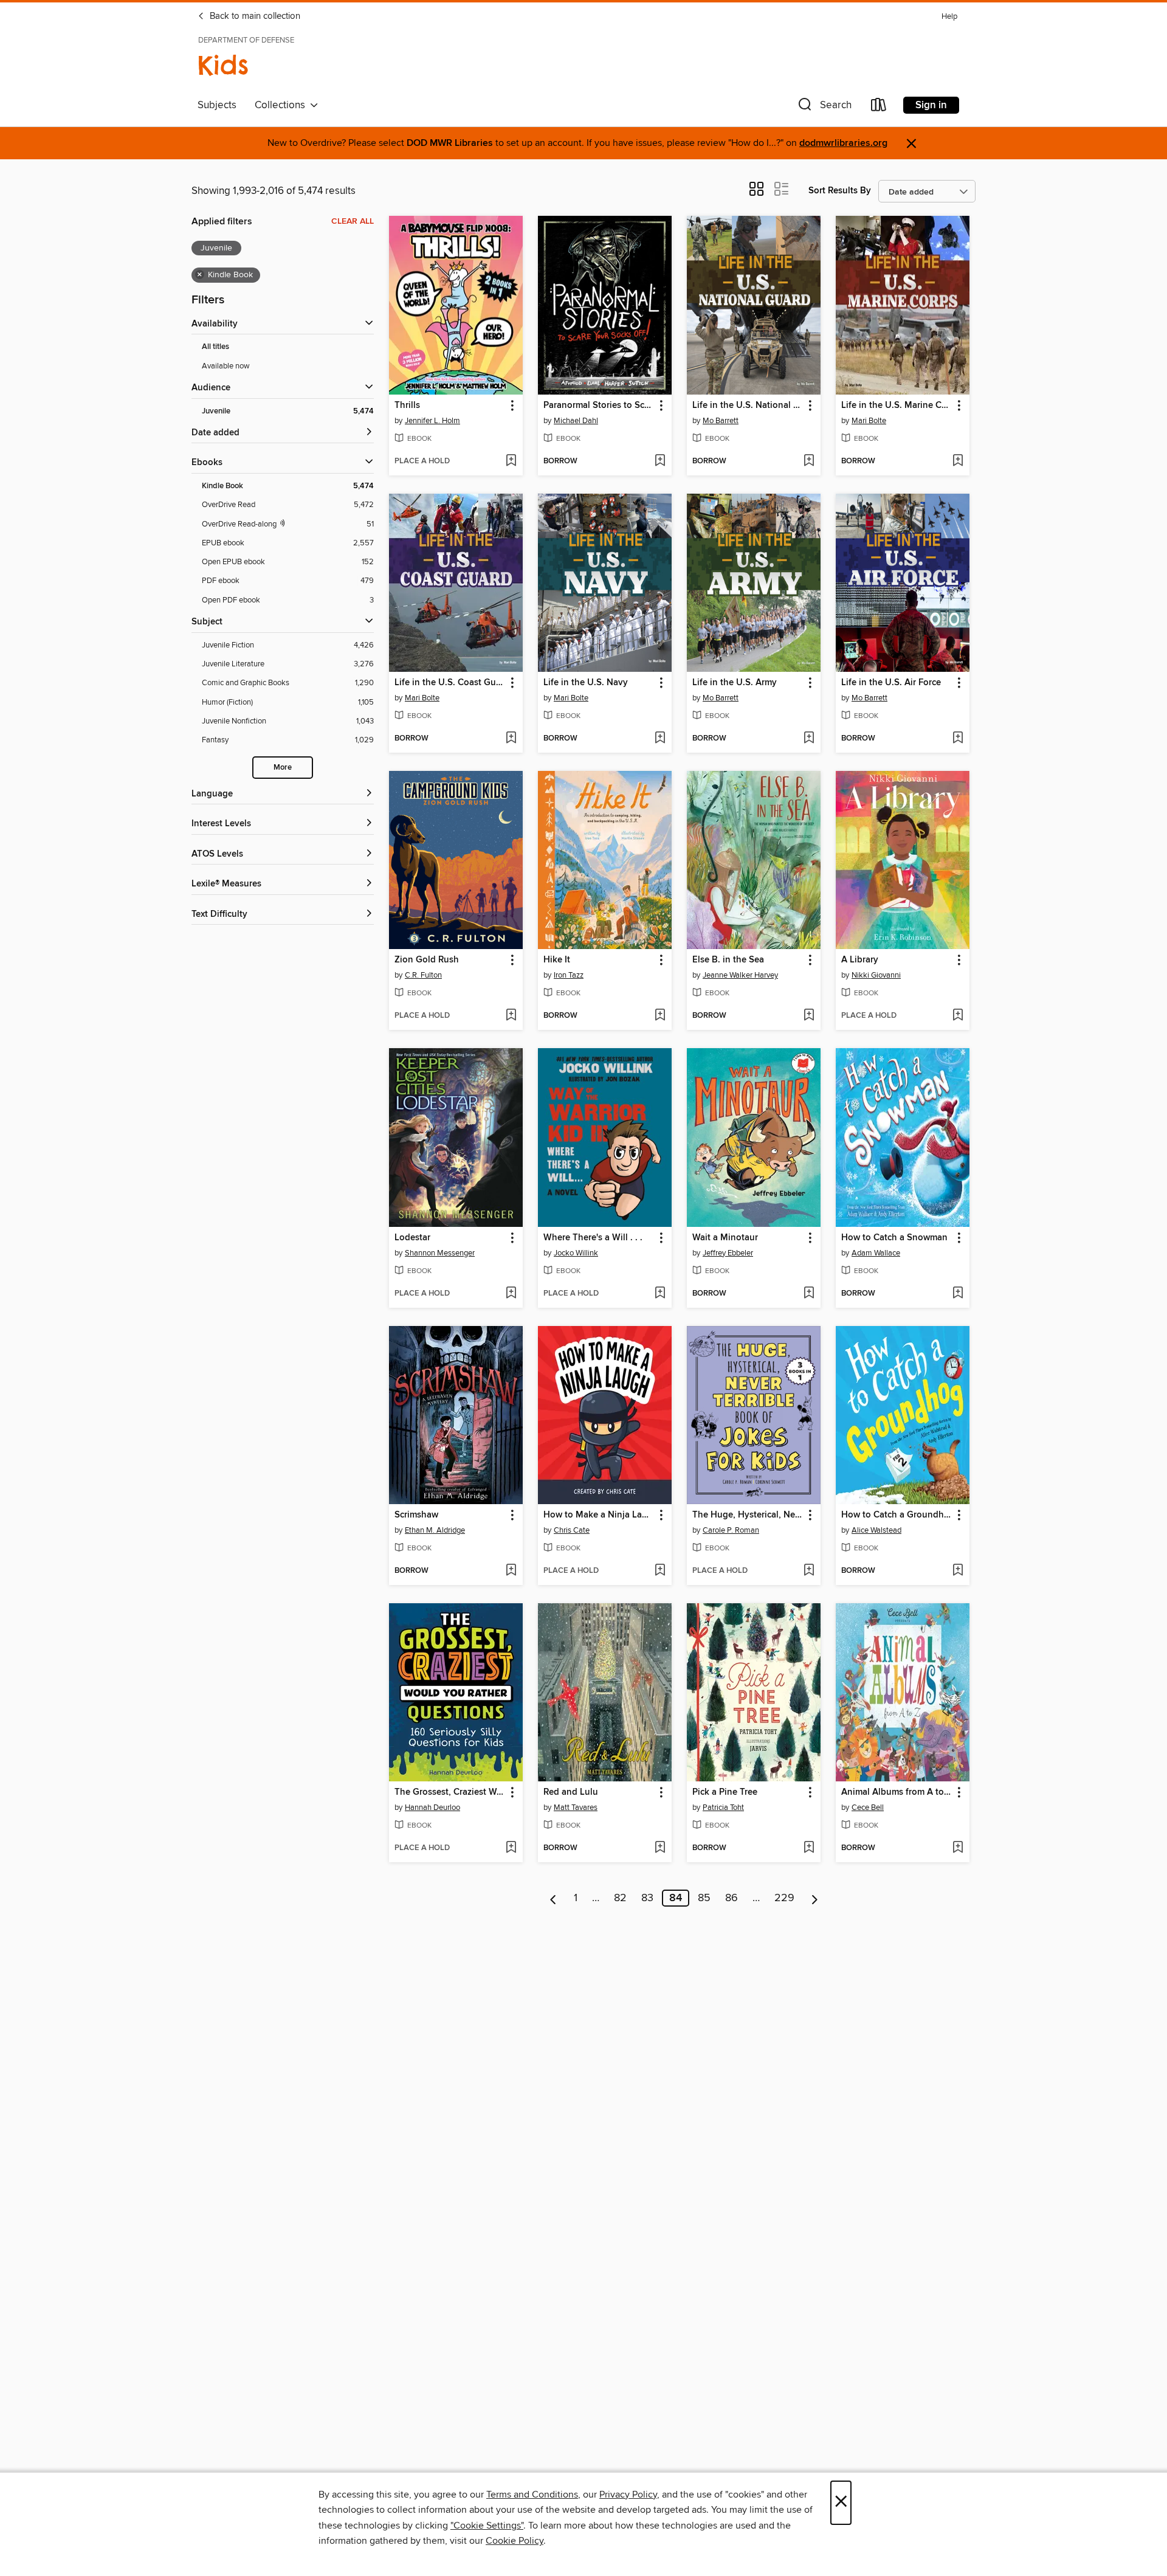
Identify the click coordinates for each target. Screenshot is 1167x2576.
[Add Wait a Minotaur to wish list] (809, 1294)
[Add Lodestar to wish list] (511, 1294)
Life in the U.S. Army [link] (735, 683)
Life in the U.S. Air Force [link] (891, 683)
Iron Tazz (569, 975)
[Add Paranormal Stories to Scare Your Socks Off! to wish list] (660, 461)
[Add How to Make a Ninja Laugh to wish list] (660, 1571)
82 (620, 1898)
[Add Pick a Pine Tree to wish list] (809, 1848)
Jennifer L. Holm (432, 421)
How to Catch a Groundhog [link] (897, 1515)
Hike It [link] (557, 960)
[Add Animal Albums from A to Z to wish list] (958, 1848)
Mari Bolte (869, 421)
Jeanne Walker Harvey (740, 975)
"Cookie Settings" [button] (487, 2526)
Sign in (931, 105)
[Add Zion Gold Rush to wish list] (511, 1016)
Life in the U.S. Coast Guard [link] (450, 683)
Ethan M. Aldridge (435, 1530)
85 (704, 1898)
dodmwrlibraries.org (843, 143)
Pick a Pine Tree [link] (725, 1792)
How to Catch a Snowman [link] (894, 1238)
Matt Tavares (576, 1808)
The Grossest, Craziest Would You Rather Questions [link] (450, 1792)
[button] (824, 107)
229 (784, 1898)
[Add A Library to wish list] (958, 1016)
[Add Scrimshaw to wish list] (511, 1571)
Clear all (353, 221)
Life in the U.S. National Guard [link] (748, 406)
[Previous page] (553, 1898)
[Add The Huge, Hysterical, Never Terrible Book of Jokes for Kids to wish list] (809, 1571)
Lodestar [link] (412, 1238)
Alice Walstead (876, 1530)
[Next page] (815, 1898)
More (283, 768)
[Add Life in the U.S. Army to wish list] (809, 739)
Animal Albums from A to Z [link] (897, 1792)
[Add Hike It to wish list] (660, 1016)
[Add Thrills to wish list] (511, 461)
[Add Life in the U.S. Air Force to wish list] (958, 739)
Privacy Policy (628, 2495)
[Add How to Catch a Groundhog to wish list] (958, 1571)
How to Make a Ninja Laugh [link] (599, 1515)
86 (732, 1898)
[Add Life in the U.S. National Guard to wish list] (809, 461)
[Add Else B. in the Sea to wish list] (809, 1016)
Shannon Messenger (440, 1253)
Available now (226, 366)
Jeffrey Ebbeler (728, 1253)
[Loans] (879, 107)
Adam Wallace (876, 1253)
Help (949, 17)
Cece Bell (868, 1808)
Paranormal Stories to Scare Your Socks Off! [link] (599, 406)
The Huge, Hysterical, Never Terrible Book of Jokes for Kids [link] (748, 1515)
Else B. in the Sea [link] (728, 960)
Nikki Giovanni (876, 975)
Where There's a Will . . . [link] (593, 1238)
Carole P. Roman (731, 1530)
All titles (215, 347)
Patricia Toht (723, 1808)
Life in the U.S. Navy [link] (586, 683)
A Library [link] (860, 960)
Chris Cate (572, 1530)
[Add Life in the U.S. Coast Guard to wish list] (511, 739)
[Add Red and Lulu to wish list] (660, 1848)
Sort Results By (840, 191)
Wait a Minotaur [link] (725, 1238)
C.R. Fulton (423, 975)
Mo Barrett (721, 421)
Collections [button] (282, 105)
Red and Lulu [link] (571, 1792)
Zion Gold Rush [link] (427, 960)
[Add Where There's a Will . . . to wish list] (660, 1294)
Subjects (217, 105)
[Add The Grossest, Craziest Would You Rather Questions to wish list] (511, 1848)
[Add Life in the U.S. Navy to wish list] (660, 739)
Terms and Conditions (532, 2495)
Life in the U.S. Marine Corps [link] (897, 406)
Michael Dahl (576, 421)
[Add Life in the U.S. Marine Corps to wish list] (958, 461)
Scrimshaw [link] (416, 1515)
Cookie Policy (515, 2541)
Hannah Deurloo (432, 1808)
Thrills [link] (407, 406)
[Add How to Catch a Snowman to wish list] (958, 1294)
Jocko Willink (576, 1253)
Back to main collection (254, 16)
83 (647, 1898)
